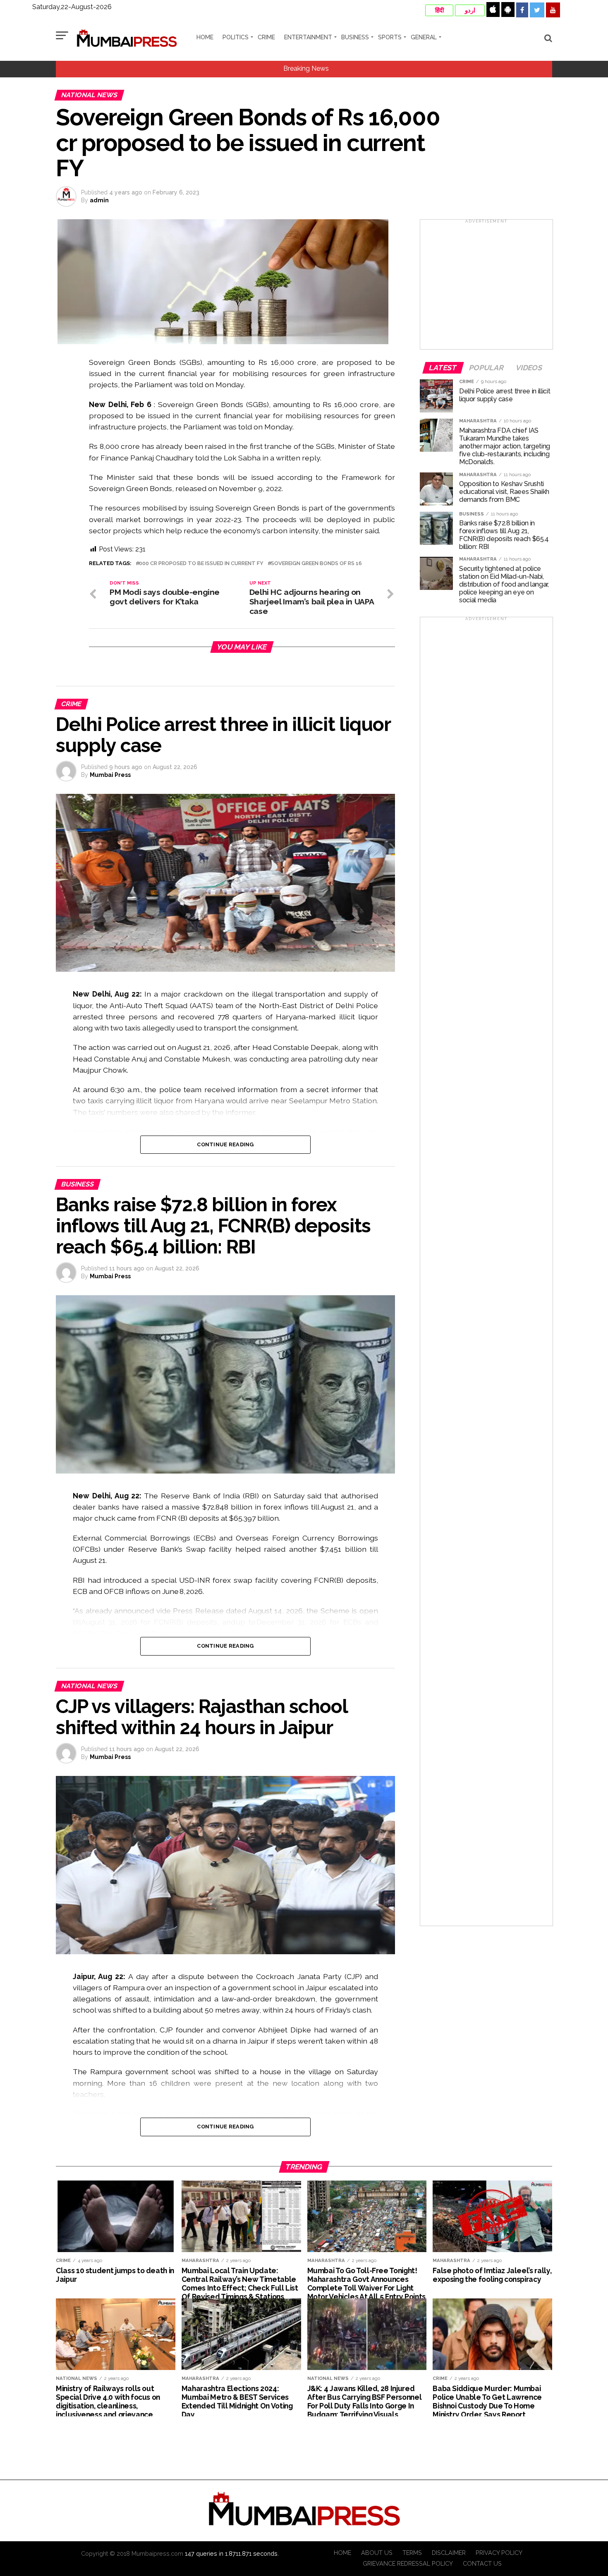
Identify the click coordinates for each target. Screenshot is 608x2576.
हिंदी (439, 10)
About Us (377, 2553)
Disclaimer (449, 2553)
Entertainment (308, 37)
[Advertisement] (486, 287)
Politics (236, 37)
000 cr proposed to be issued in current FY (201, 564)
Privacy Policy (499, 2553)
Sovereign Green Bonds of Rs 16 (316, 564)
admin (99, 200)
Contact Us (482, 2563)
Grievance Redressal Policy (408, 2563)
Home (205, 37)
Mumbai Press (110, 775)
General (424, 37)
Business (355, 37)
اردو (470, 10)
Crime (266, 37)
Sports (390, 37)
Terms (412, 2553)
